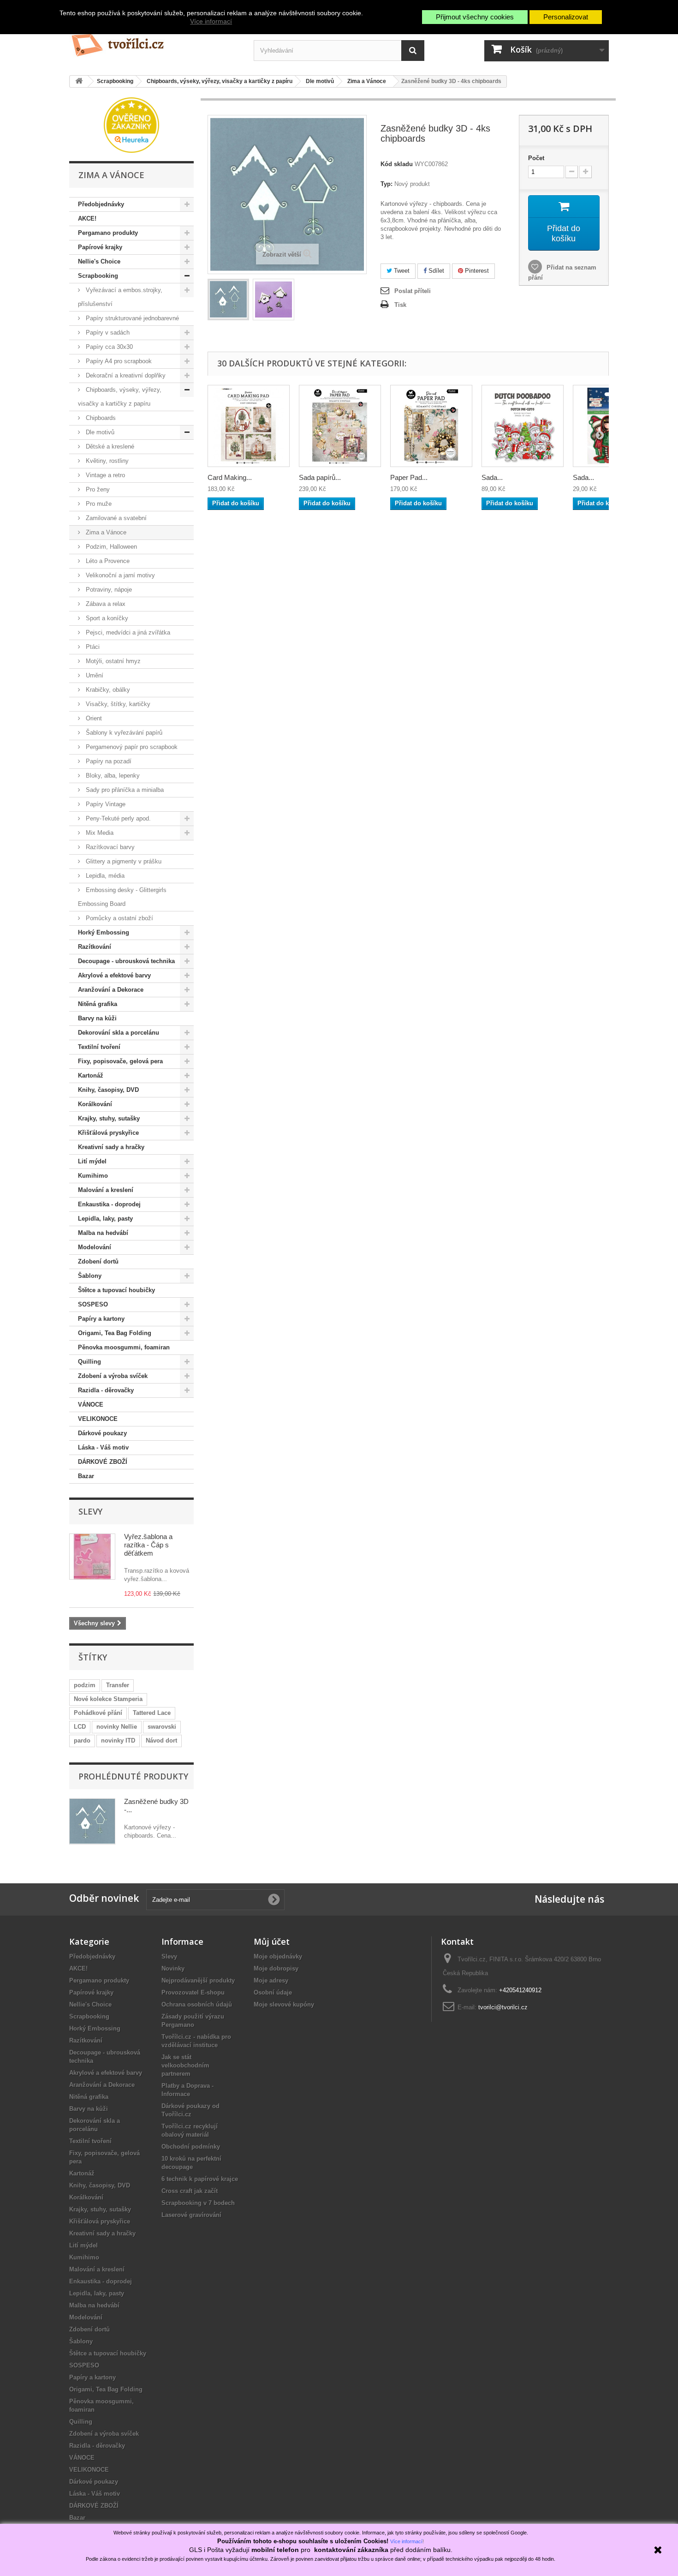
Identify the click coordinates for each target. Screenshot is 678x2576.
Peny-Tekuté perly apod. (117, 818)
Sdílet (435, 271)
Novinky (173, 1968)
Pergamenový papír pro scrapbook (131, 747)
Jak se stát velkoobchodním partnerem (185, 2065)
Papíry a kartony (101, 1319)
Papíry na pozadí (108, 761)
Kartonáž (91, 1075)
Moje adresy (271, 1980)
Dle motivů (99, 432)
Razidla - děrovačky (106, 1390)
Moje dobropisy (276, 1968)
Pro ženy (97, 489)
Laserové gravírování (191, 2215)
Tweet (401, 271)
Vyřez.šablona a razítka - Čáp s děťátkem (148, 1545)
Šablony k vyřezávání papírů (123, 733)
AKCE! (87, 219)
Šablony (90, 1276)
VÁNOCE (91, 1405)
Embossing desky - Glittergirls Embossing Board (122, 897)
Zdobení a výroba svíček (113, 1376)
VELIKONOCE (98, 1419)
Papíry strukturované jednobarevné (131, 318)
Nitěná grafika (98, 1004)
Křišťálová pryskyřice (108, 1133)
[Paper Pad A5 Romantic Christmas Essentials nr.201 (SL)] (431, 426)
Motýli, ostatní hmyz (112, 661)
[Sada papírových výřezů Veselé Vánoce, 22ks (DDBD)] (523, 426)
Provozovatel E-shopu (193, 1992)
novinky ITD (118, 1740)
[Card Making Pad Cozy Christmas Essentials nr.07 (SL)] (249, 426)
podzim (85, 1685)
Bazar (86, 1476)
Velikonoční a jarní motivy (119, 575)
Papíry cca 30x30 (108, 347)
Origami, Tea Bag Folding (115, 1333)
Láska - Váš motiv (103, 1447)
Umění (94, 675)
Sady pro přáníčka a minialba (124, 790)
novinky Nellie (117, 1727)
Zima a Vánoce (105, 532)
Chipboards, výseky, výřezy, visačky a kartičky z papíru (120, 397)
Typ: (387, 184)
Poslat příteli (413, 291)
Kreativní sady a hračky (111, 1147)
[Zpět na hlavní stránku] (79, 81)
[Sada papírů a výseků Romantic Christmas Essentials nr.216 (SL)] (340, 426)
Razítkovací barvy (109, 847)
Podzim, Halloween (110, 547)
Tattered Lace (152, 1713)
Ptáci (92, 647)
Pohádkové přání (98, 1713)
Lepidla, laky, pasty (105, 1219)
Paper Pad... (409, 477)
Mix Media (99, 833)
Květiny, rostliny (106, 461)
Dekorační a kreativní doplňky (125, 375)
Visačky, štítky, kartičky (117, 704)
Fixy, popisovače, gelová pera (120, 1061)
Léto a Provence (107, 561)
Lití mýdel (92, 1161)
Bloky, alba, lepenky (112, 776)
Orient (93, 718)
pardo (82, 1740)
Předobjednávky (101, 204)
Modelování (95, 1247)
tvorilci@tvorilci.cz (503, 2007)
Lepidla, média (104, 876)
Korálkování (95, 1104)
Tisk (400, 305)
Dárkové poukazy (102, 1433)
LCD (80, 1727)
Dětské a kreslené (109, 446)
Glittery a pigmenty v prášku (123, 861)
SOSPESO (93, 1304)
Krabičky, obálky (107, 690)
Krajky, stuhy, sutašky (109, 1118)
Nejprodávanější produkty (198, 1980)
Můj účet (272, 1941)
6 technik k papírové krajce (200, 2179)
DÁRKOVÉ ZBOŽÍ (103, 1462)
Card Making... (230, 477)
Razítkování (95, 947)
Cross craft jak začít (190, 2191)
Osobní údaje (273, 1992)
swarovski (162, 1727)
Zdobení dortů (98, 1261)
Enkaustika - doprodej (109, 1204)
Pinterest (476, 271)
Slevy (90, 1511)
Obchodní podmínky (191, 2147)
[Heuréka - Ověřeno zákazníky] (131, 124)
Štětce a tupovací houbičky (116, 1290)
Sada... (492, 477)
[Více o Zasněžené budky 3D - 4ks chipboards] (92, 1821)
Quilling (89, 1362)
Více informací (211, 21)
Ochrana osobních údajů (197, 2004)
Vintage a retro (104, 475)
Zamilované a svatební (115, 518)
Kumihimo (93, 1176)
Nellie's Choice (99, 261)
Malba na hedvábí (103, 1233)
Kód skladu (397, 164)
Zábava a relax (105, 604)
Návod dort (161, 1740)
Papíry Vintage (105, 804)
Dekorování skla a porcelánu (119, 1033)
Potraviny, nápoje (108, 590)
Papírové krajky (100, 247)
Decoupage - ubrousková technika (126, 961)
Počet (536, 158)
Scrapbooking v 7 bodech (198, 2203)
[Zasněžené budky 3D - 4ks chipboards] (228, 300)
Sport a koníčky (106, 618)
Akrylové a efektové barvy (114, 975)
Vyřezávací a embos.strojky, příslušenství (120, 297)
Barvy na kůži (97, 1018)
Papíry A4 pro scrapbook (118, 361)
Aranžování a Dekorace (111, 990)
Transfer (118, 1685)
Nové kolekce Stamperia (108, 1699)
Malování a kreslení (106, 1190)
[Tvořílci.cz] (155, 41)
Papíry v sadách (107, 332)
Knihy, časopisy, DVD (108, 1090)
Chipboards (100, 418)
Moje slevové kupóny (284, 2004)
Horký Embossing (104, 932)
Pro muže (98, 504)
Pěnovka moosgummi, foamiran (124, 1347)
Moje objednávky (278, 1956)
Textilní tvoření (99, 1047)
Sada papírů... (320, 477)
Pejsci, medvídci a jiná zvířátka (127, 632)
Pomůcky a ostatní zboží (119, 918)
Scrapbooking (98, 276)
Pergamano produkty (108, 233)
